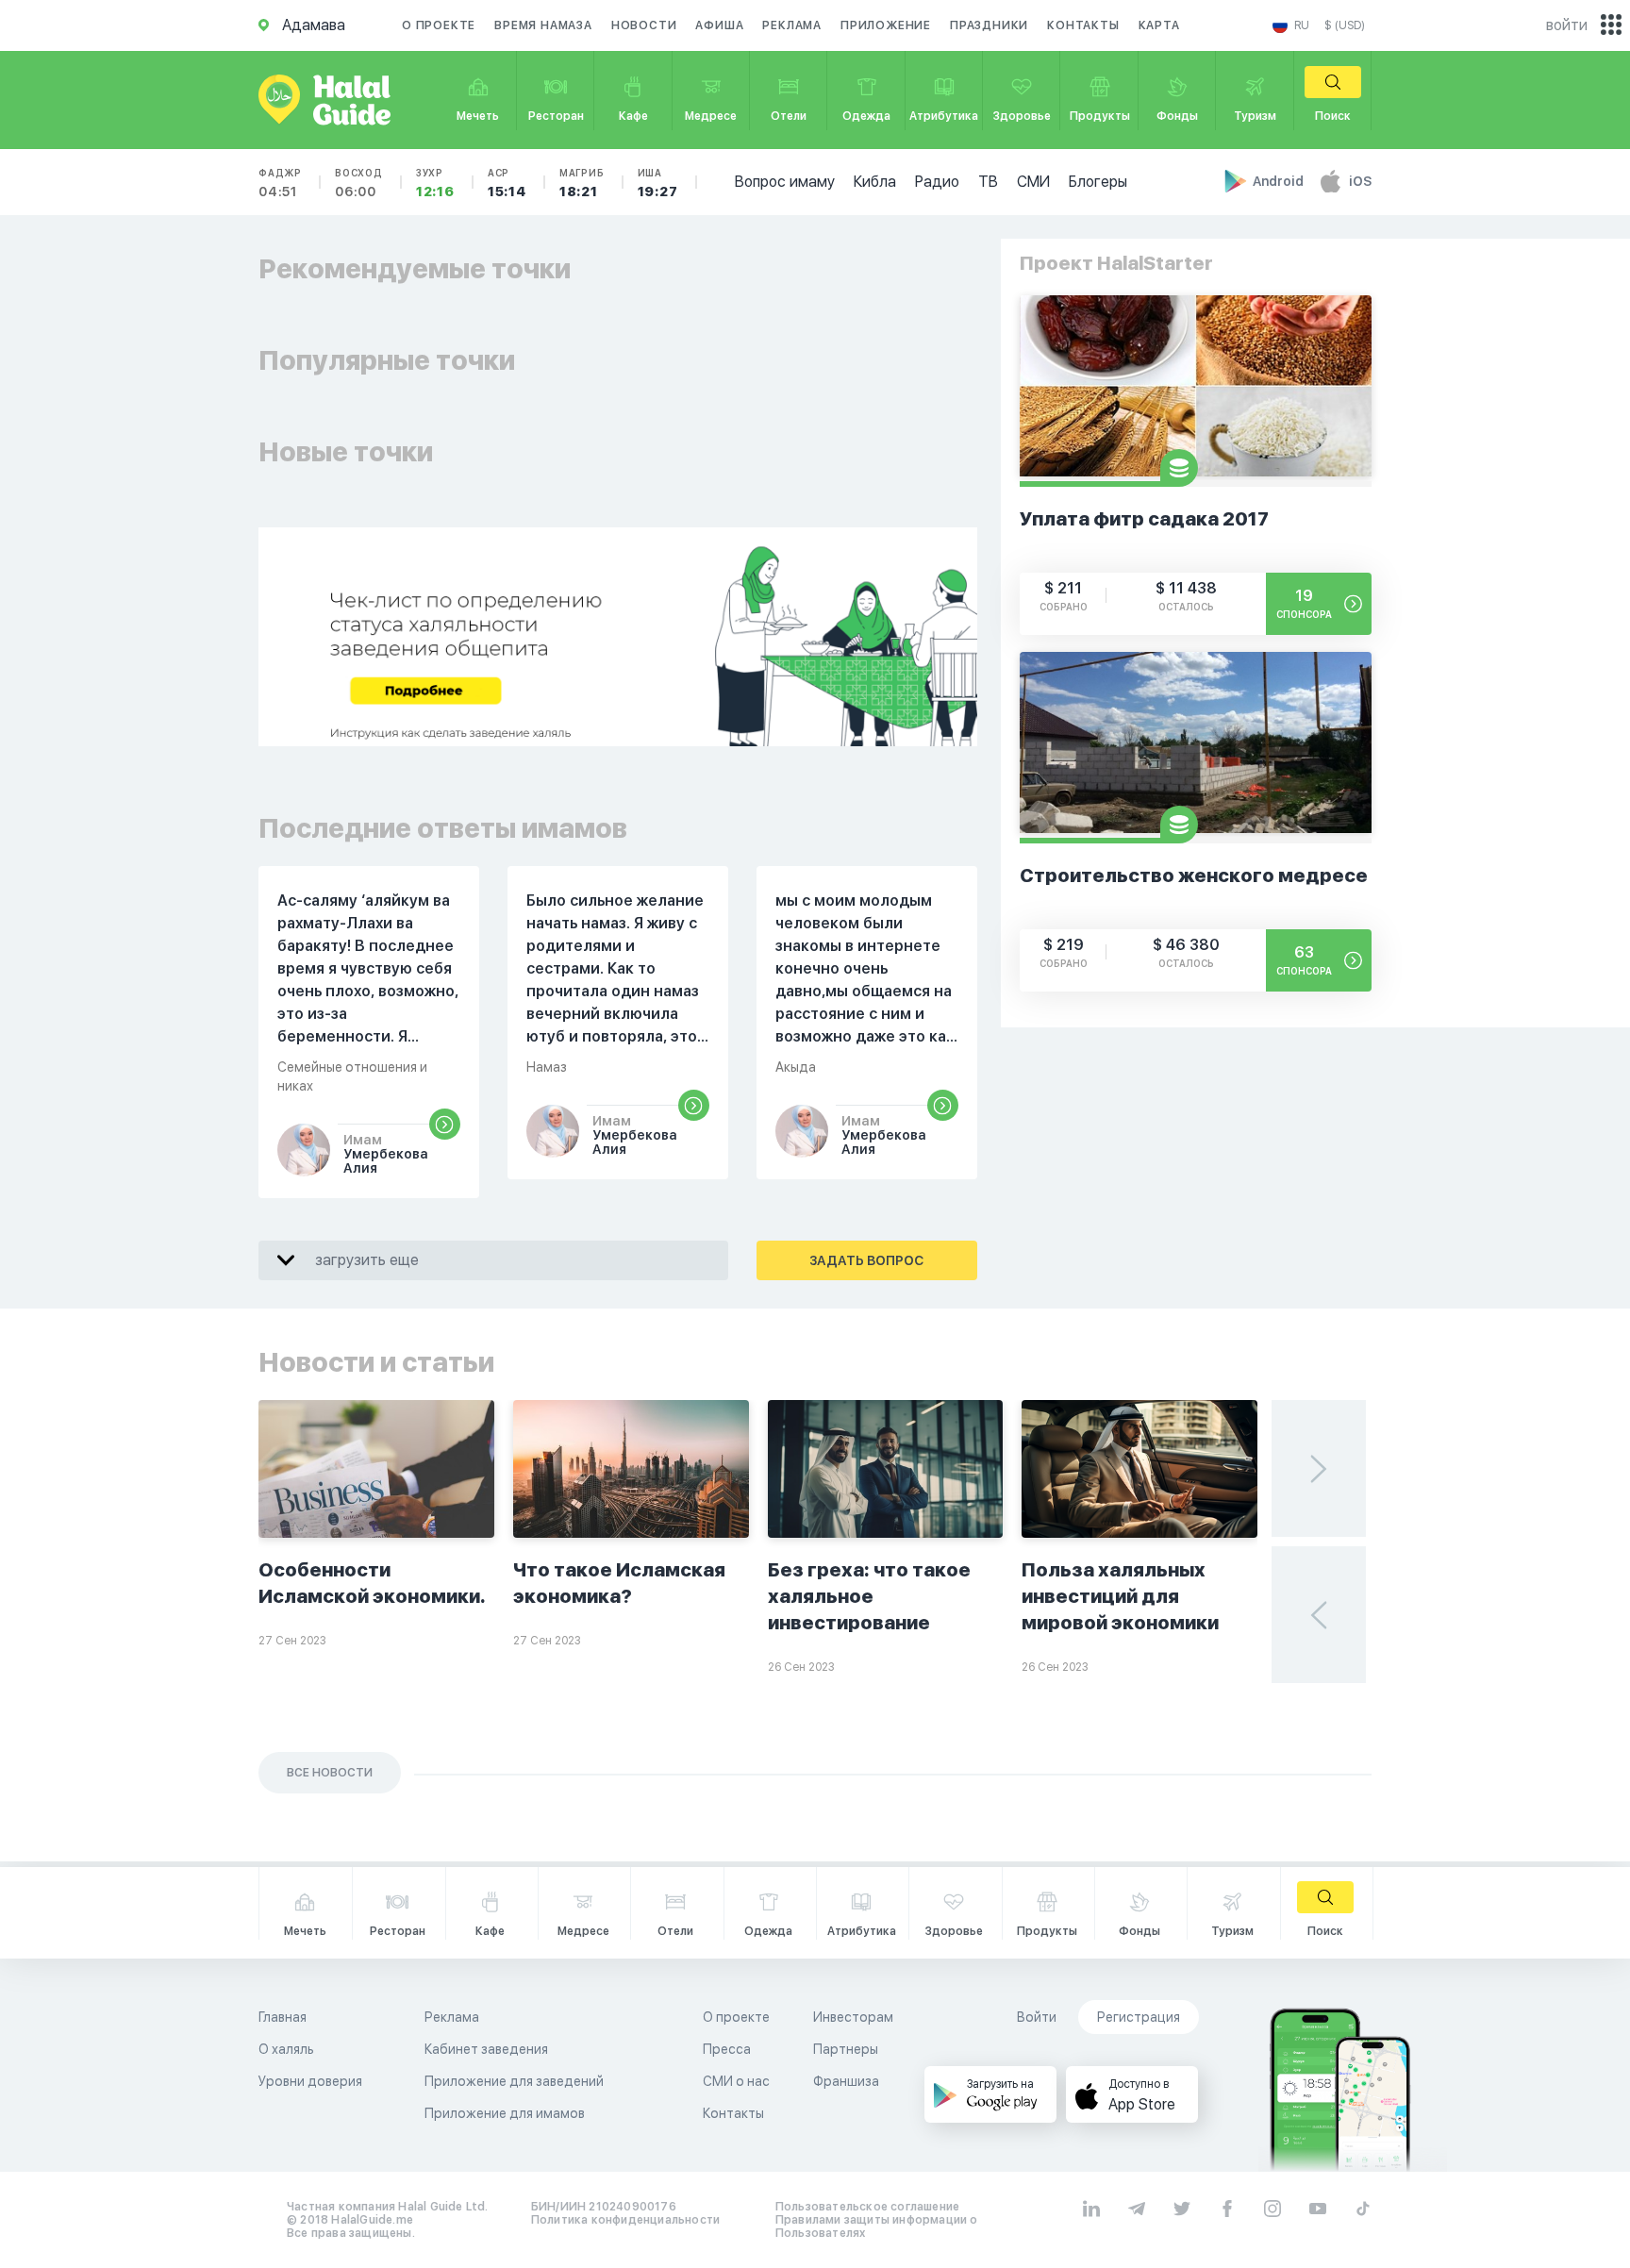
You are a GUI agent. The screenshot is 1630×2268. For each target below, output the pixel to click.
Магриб (582, 183)
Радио (937, 182)
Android (1280, 181)
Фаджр (280, 183)
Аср (507, 183)
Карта (1159, 25)
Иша (658, 183)
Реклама (792, 25)
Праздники (989, 25)
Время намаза (543, 25)
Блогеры (1098, 182)
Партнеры (846, 2049)
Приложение (886, 25)
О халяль (286, 2049)
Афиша (719, 25)
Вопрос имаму (785, 182)
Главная (283, 2017)
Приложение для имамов (505, 2113)
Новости (644, 25)
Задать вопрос (866, 1260)
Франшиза (846, 2081)
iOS (1360, 181)
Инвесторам (853, 2017)
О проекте (439, 25)
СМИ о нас (736, 2081)
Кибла (875, 182)
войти (1567, 25)
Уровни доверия (310, 2081)
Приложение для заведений (514, 2081)
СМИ (1033, 182)
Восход (359, 183)
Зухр (435, 183)
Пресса (727, 2049)
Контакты (1083, 25)
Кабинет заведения (486, 2049)
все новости (330, 1773)
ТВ (988, 182)
